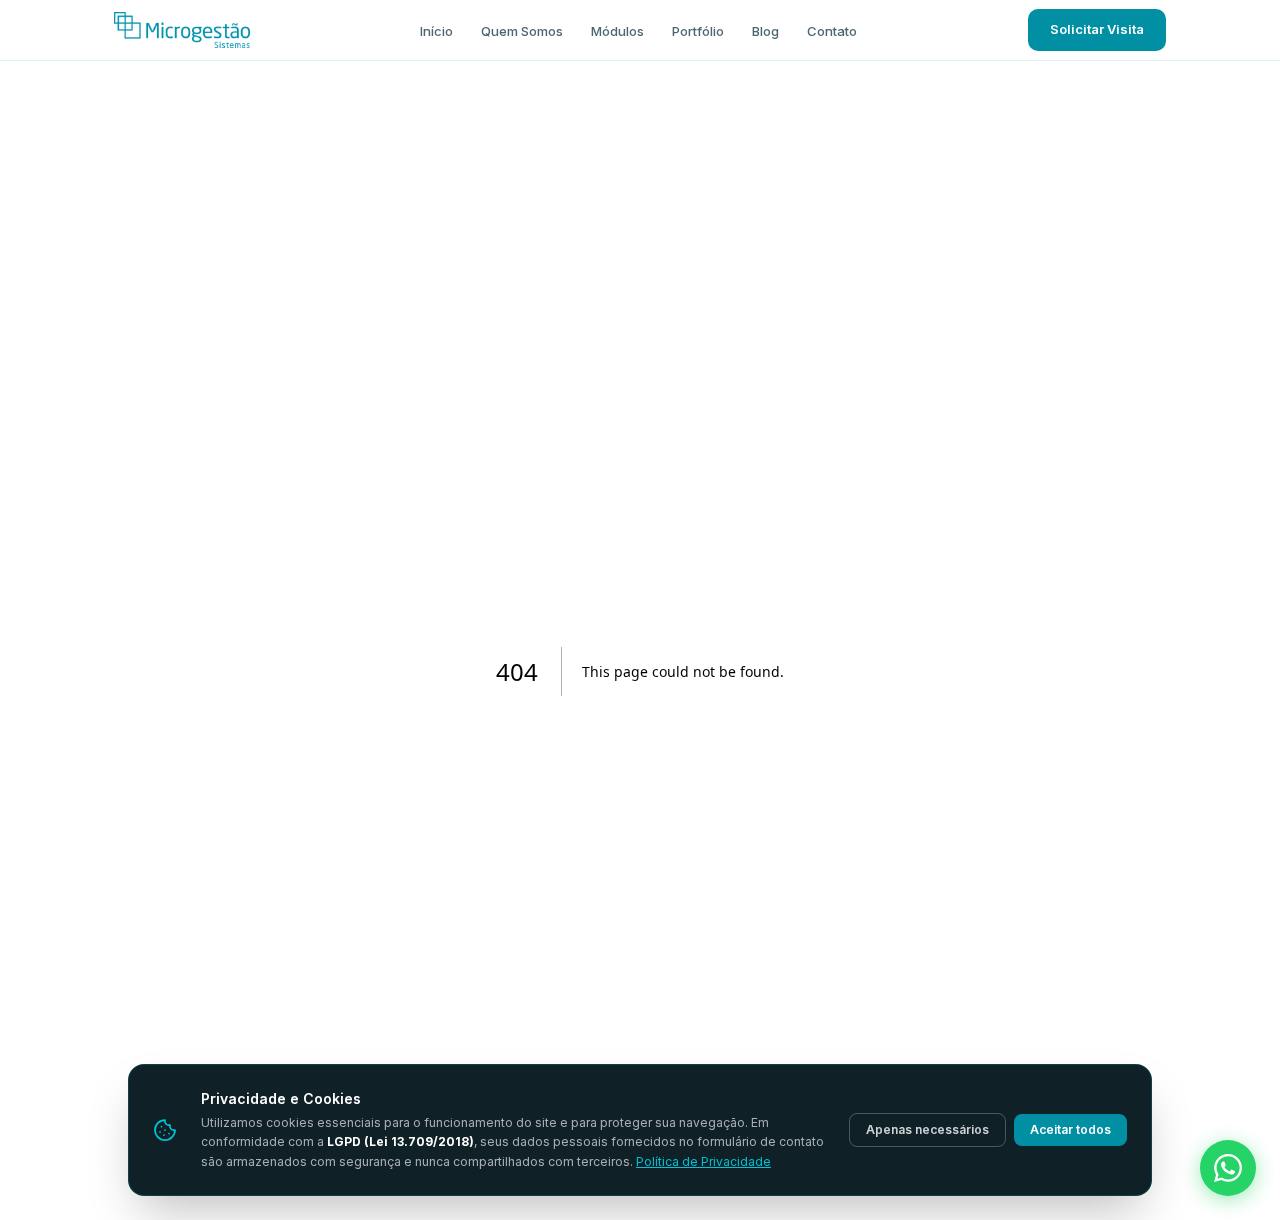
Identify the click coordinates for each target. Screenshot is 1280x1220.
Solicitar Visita (1097, 29)
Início (436, 31)
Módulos (617, 31)
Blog (765, 31)
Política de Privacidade (703, 1161)
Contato (832, 31)
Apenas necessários (927, 1129)
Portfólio (698, 31)
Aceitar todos (1070, 1129)
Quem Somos (522, 31)
